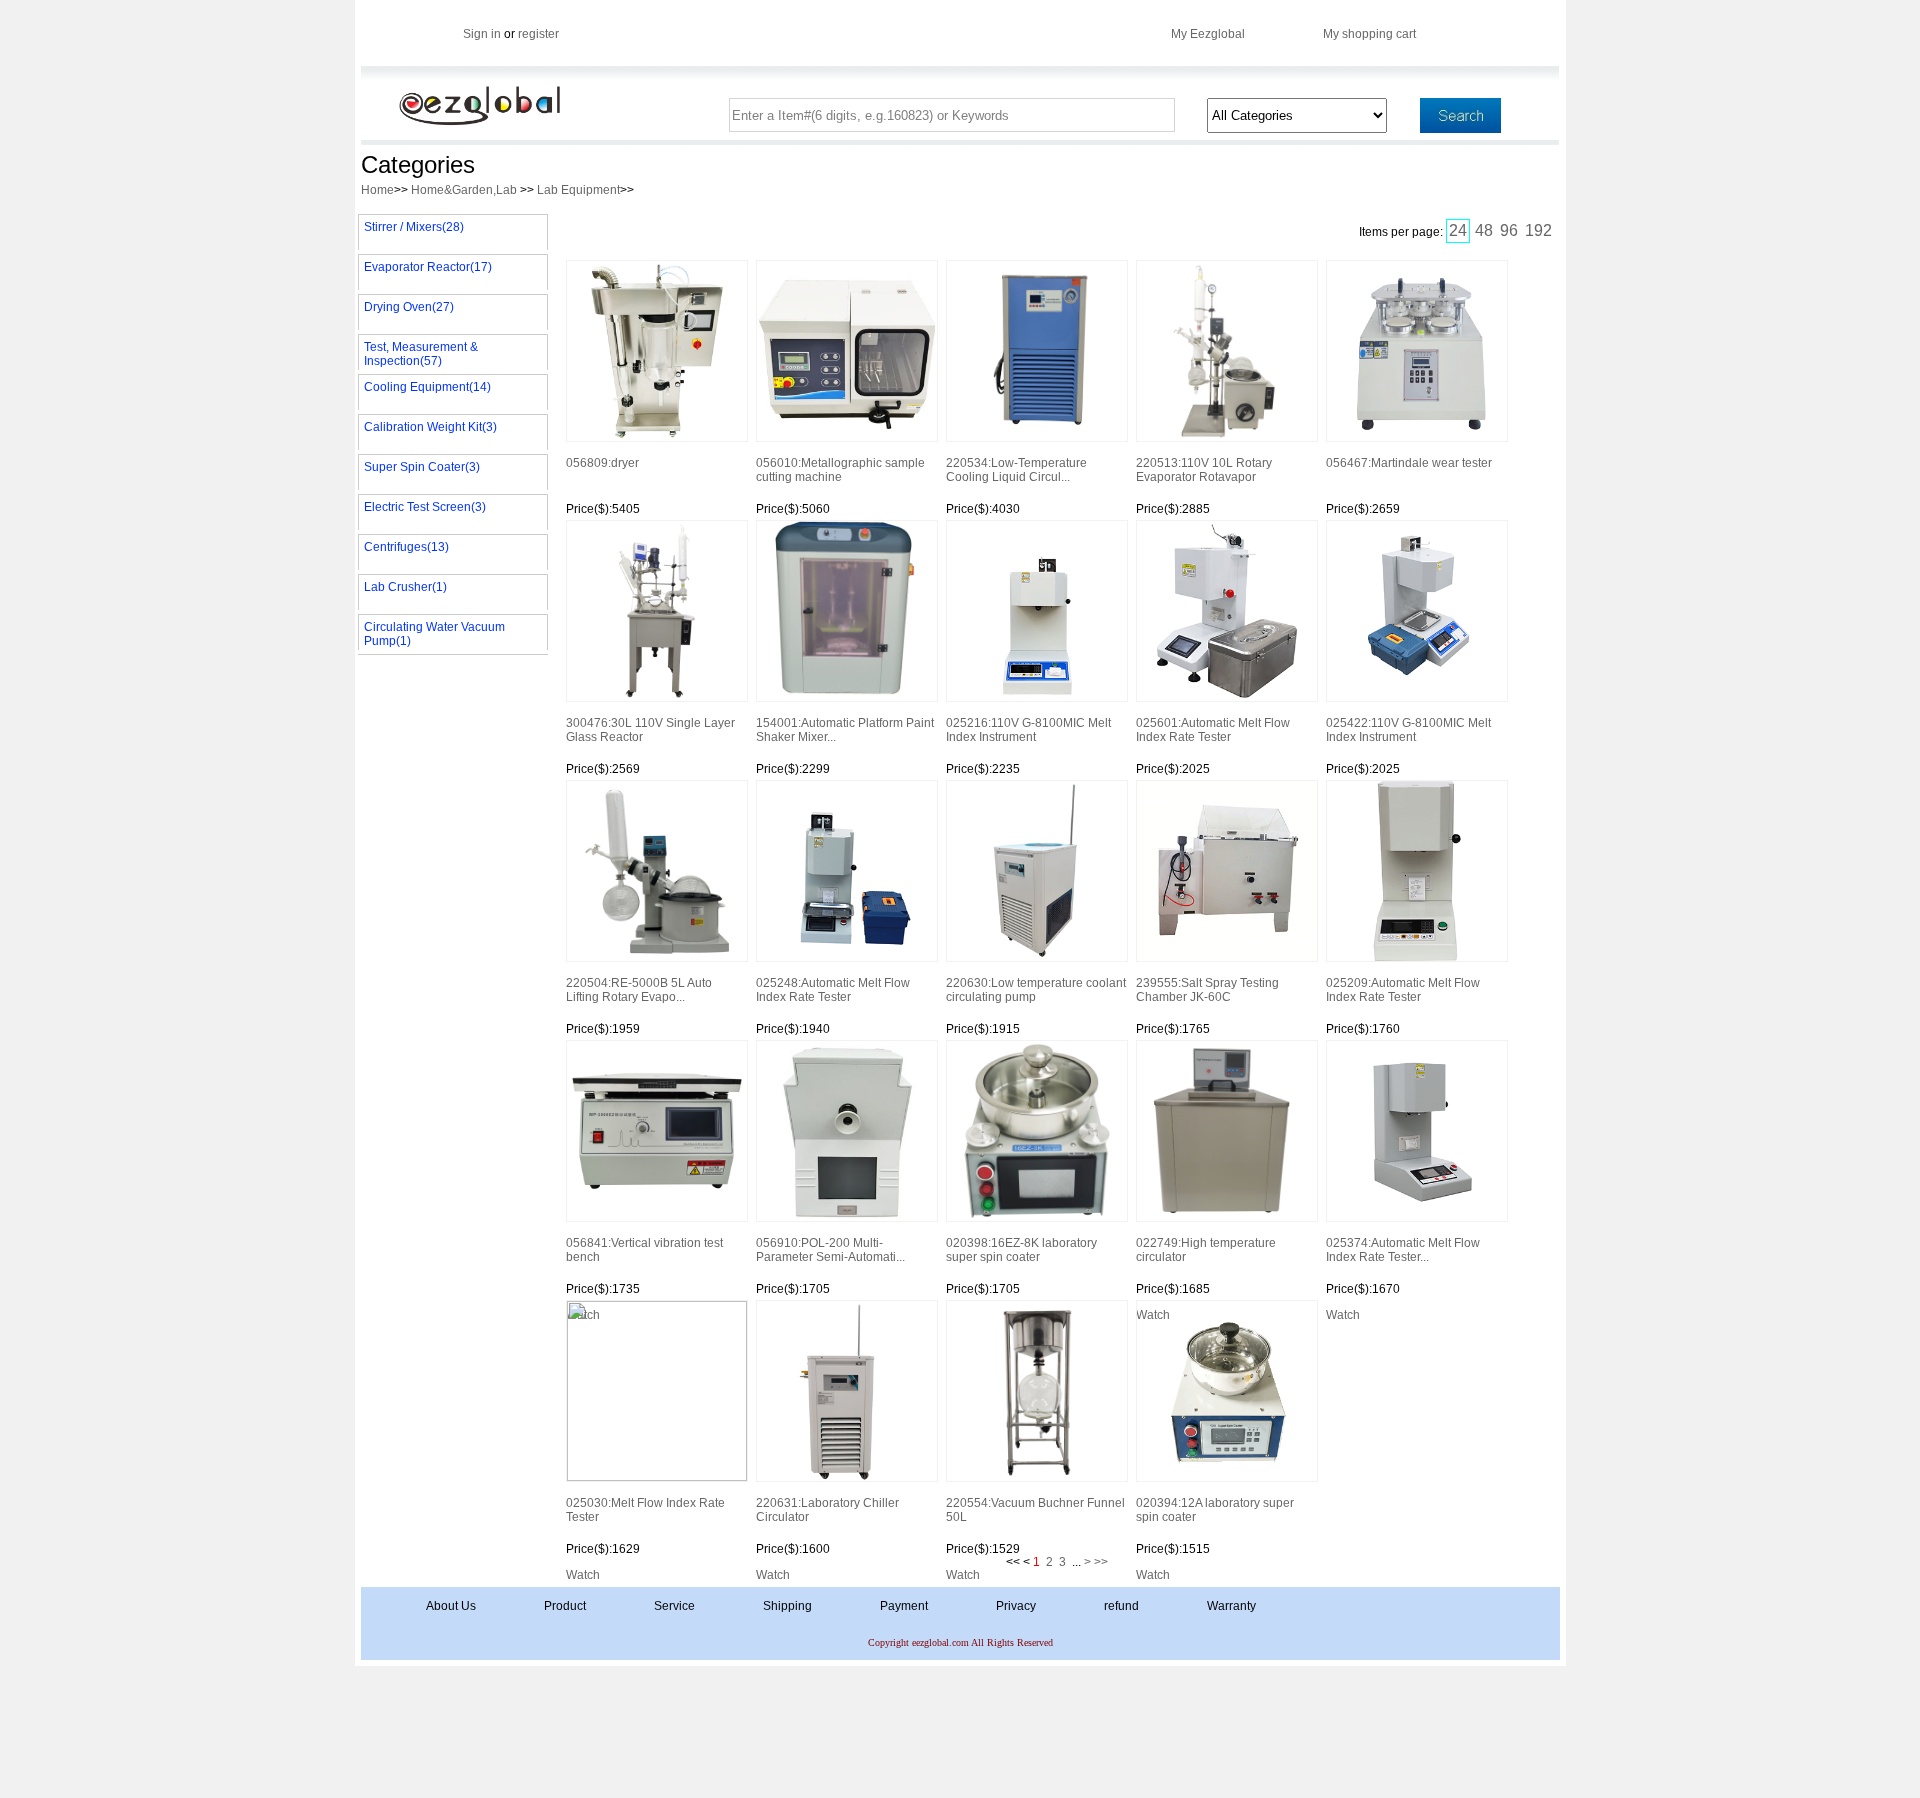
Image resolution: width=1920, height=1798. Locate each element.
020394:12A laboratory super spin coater (1215, 1510)
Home (377, 190)
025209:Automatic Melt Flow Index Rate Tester (1403, 990)
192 (1538, 230)
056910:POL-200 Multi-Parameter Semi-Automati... (830, 1250)
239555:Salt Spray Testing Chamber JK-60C (1207, 990)
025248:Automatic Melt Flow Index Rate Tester (833, 990)
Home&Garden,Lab (465, 190)
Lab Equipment (578, 190)
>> (1101, 1562)
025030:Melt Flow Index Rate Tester (645, 1510)
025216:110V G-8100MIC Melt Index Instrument (1028, 730)
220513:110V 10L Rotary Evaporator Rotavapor (1204, 470)
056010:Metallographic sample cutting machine (840, 470)
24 (1458, 230)
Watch (1343, 1315)
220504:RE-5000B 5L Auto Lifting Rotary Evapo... (639, 990)
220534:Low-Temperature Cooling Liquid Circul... (1016, 470)
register (538, 34)
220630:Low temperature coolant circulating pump (1036, 990)
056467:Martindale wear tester (1409, 463)
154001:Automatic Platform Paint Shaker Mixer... (845, 730)
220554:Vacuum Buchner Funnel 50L (1035, 1510)
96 (1509, 230)
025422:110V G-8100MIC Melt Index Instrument (1408, 730)
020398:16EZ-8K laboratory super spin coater (1021, 1250)
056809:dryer (602, 463)
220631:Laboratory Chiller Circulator (827, 1510)
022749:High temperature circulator (1206, 1250)
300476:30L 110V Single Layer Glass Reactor (650, 730)
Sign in (482, 34)
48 (1484, 230)
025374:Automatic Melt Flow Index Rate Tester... (1403, 1250)
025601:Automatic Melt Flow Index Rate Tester (1213, 730)
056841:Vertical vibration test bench (644, 1250)
